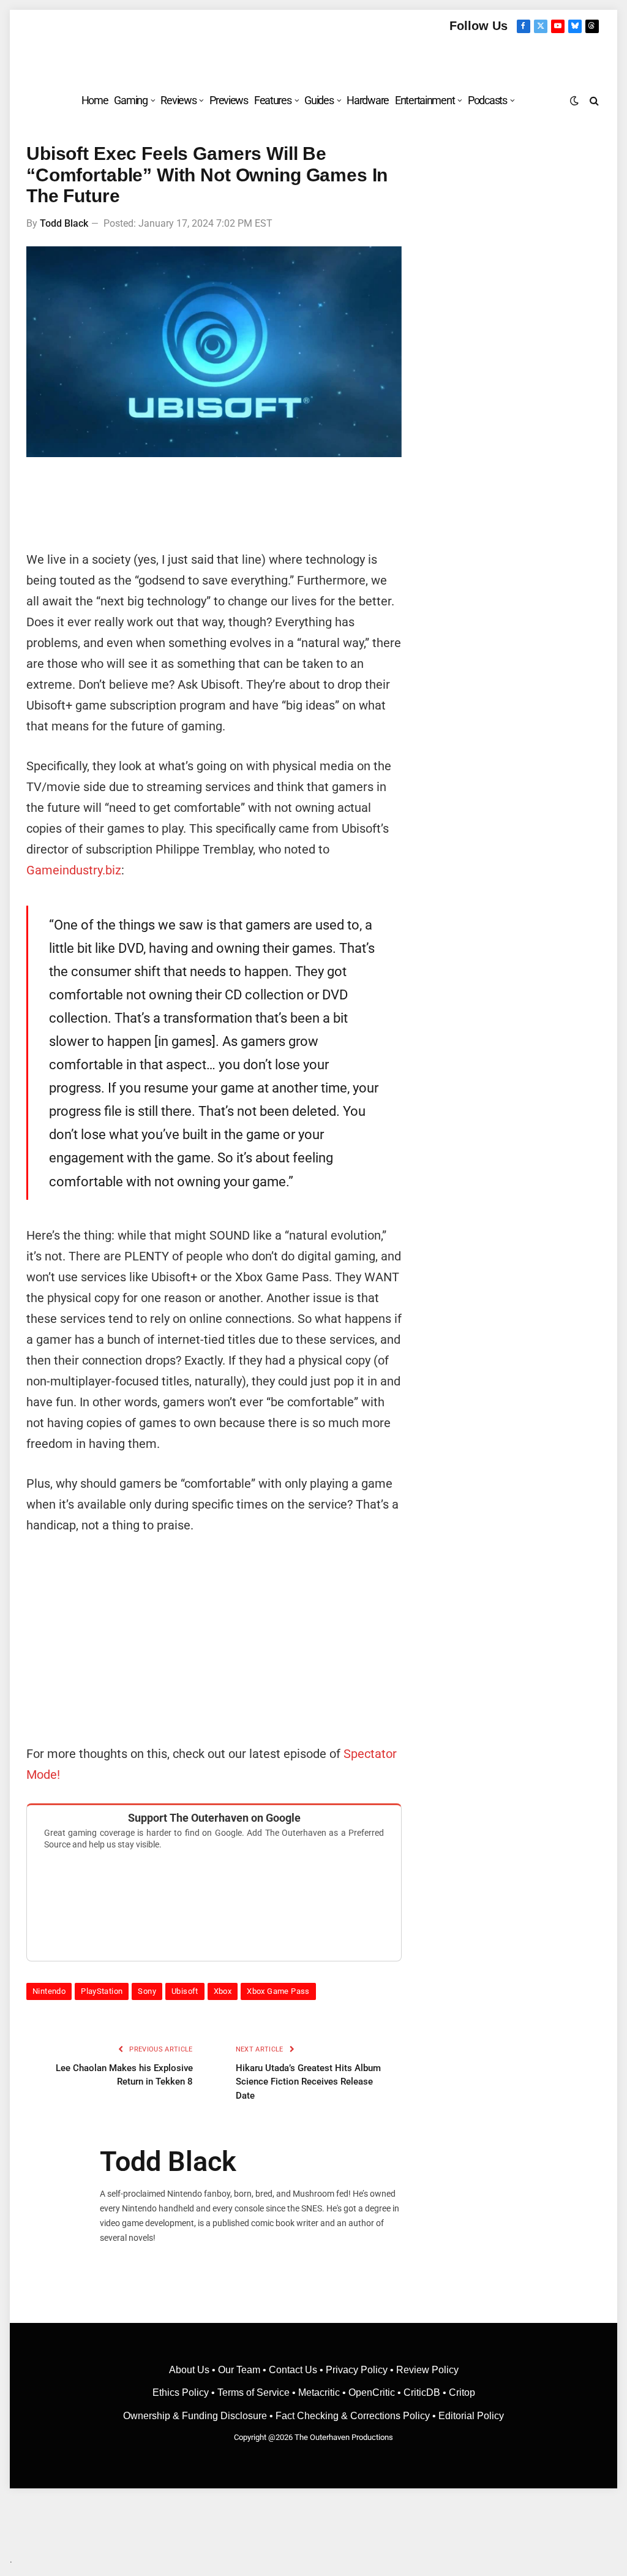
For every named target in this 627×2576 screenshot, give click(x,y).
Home (95, 100)
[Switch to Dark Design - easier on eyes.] (574, 100)
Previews (229, 100)
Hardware (368, 100)
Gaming (130, 100)
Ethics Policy (182, 2392)
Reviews (178, 100)
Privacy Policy (357, 2370)
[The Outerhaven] (314, 57)
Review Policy (427, 2370)
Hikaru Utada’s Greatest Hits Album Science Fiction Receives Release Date (308, 2082)
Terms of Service (253, 2392)
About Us (190, 2370)
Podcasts (487, 100)
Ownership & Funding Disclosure (196, 2416)
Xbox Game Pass (278, 1991)
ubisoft (185, 1991)
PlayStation (102, 1991)
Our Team (239, 2370)
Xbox (223, 1991)
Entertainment (425, 100)
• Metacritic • (319, 2392)
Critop (462, 2392)
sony (147, 1991)
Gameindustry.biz (74, 870)
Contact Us (293, 2370)
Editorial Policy (471, 2416)
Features (273, 100)
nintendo (49, 1991)
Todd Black (64, 223)
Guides (319, 100)
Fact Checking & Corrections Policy (353, 2416)
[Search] (593, 100)
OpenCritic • (376, 2392)
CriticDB (422, 2392)
